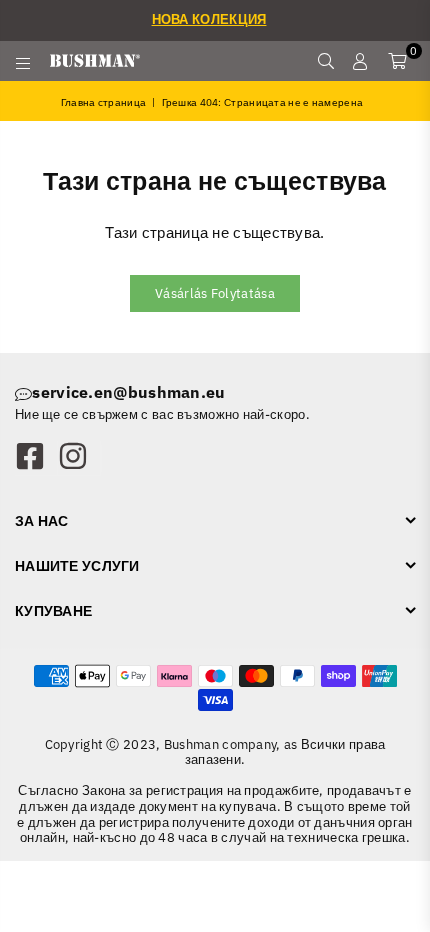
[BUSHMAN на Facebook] (36, 458)
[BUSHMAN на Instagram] (79, 458)
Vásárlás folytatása (215, 293)
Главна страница (104, 102)
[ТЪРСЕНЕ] (325, 61)
